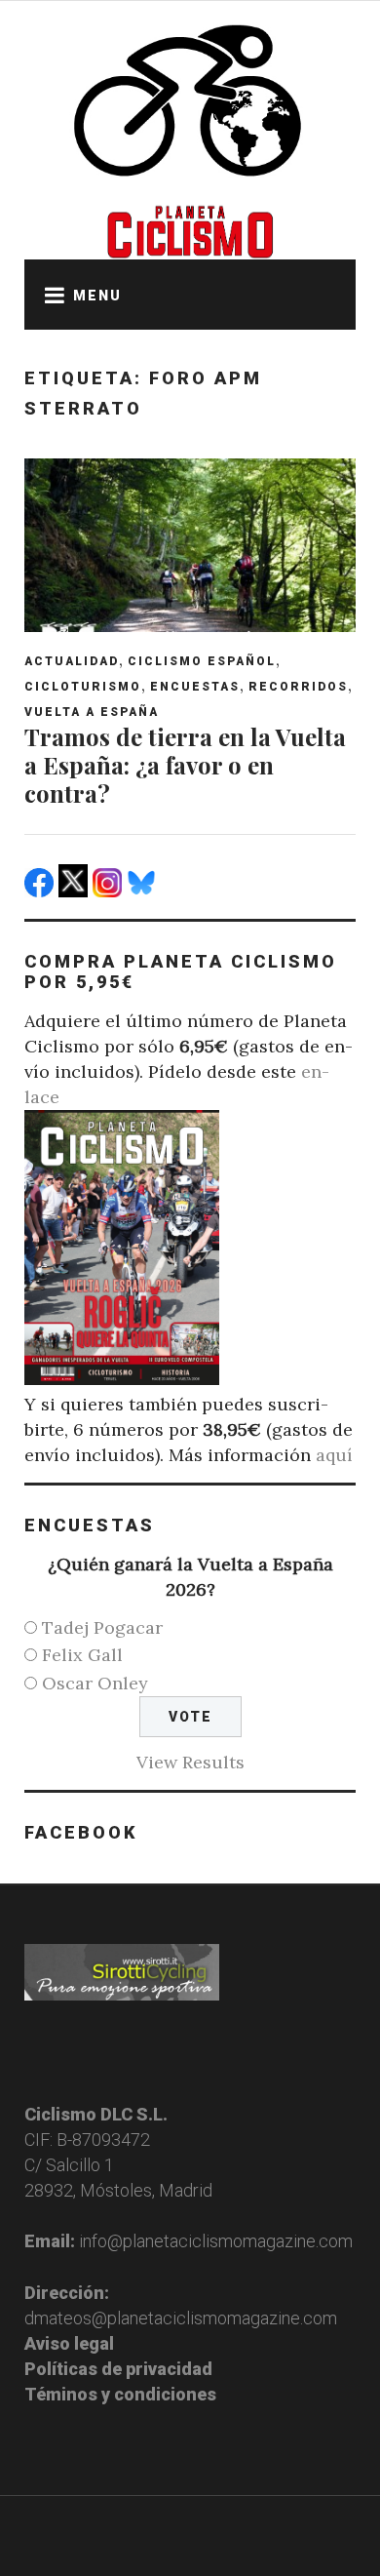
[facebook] (41, 891)
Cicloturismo (83, 687)
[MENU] (49, 295)
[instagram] (110, 891)
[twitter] (76, 891)
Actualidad (72, 661)
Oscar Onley (95, 1683)
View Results (190, 1762)
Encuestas (195, 687)
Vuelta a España (92, 712)
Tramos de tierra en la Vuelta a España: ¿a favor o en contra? (185, 765)
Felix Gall (82, 1655)
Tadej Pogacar (102, 1627)
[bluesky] (144, 891)
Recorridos (298, 687)
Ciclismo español (202, 661)
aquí (334, 1455)
